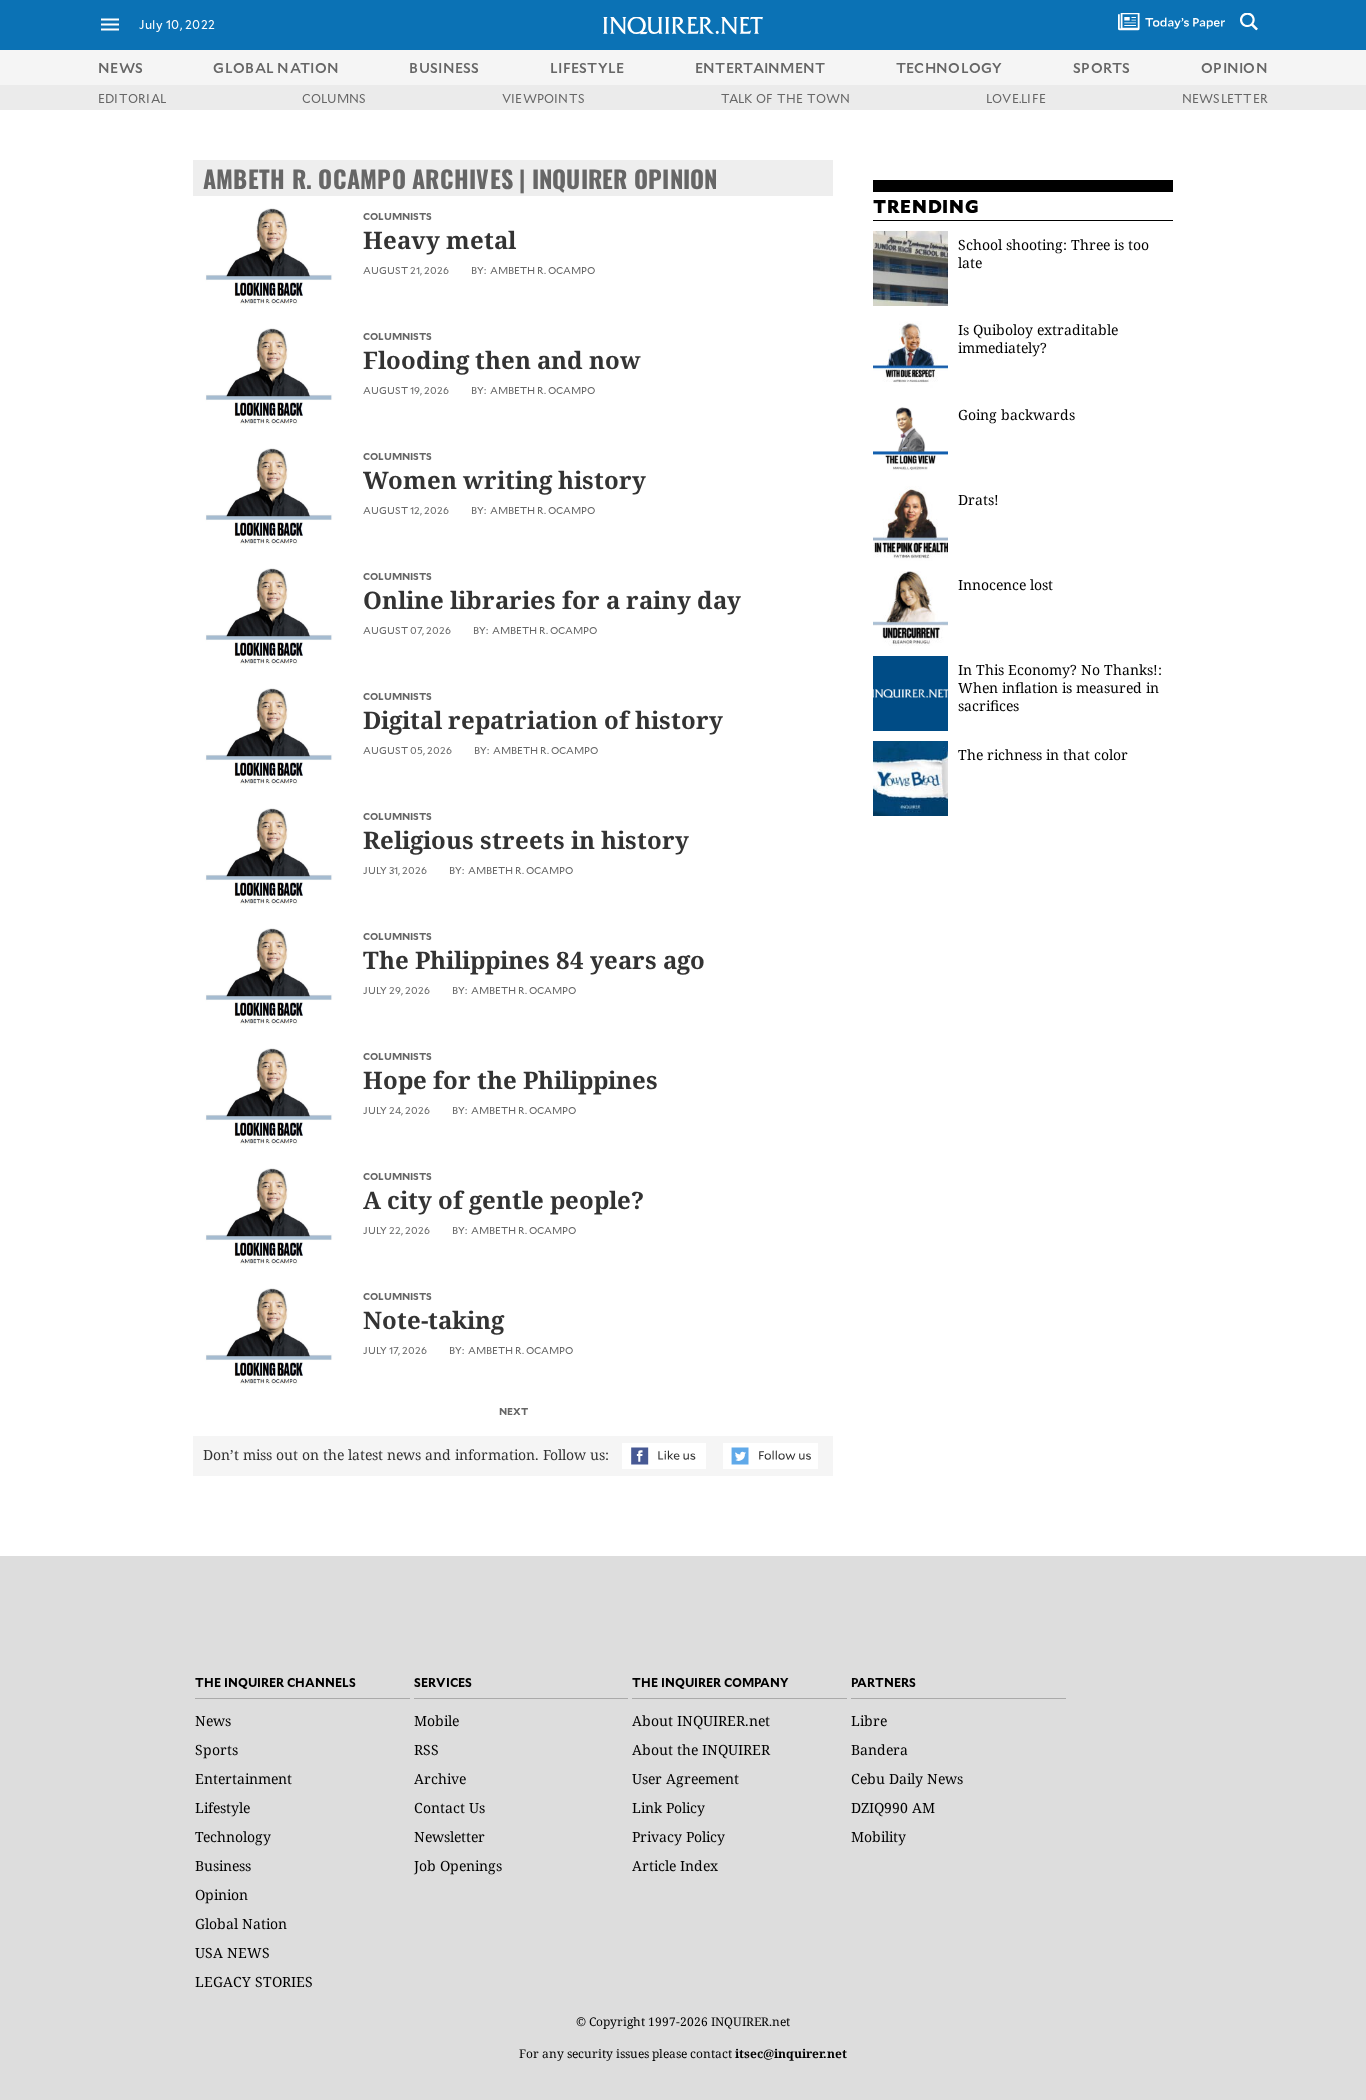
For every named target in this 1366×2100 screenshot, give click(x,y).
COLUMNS (334, 98)
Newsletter (449, 1836)
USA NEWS (232, 1952)
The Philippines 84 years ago (534, 959)
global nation (276, 67)
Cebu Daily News (907, 1778)
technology (949, 67)
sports (1102, 67)
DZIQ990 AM (893, 1807)
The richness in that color (1043, 754)
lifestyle (587, 67)
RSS (426, 1749)
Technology (233, 1836)
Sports (216, 1749)
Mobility (878, 1836)
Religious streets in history (526, 839)
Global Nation (241, 1923)
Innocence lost (1005, 584)
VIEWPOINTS (543, 98)
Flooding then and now (502, 359)
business (444, 67)
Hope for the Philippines (510, 1079)
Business (223, 1865)
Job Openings (458, 1865)
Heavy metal (439, 239)
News (120, 67)
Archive (440, 1778)
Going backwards (1018, 414)
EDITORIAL (132, 98)
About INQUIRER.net (701, 1720)
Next (513, 1411)
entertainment (760, 67)
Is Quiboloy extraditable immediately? (1038, 338)
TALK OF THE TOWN (786, 98)
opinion (1234, 67)
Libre (869, 1720)
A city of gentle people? (503, 1199)
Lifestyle (222, 1807)
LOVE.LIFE (1016, 98)
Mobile (436, 1720)
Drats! (978, 499)
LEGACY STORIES (254, 1981)
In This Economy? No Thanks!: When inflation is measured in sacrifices (1060, 687)
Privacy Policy (678, 1836)
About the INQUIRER (701, 1749)
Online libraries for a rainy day (552, 599)
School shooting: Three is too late (1053, 253)
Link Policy (668, 1807)
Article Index (675, 1865)
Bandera (879, 1749)
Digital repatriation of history (543, 719)
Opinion (221, 1894)
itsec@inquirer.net (791, 2053)
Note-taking (433, 1319)
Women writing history (504, 479)
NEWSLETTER (1225, 98)
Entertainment (243, 1778)
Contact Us (449, 1807)
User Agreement (685, 1778)
